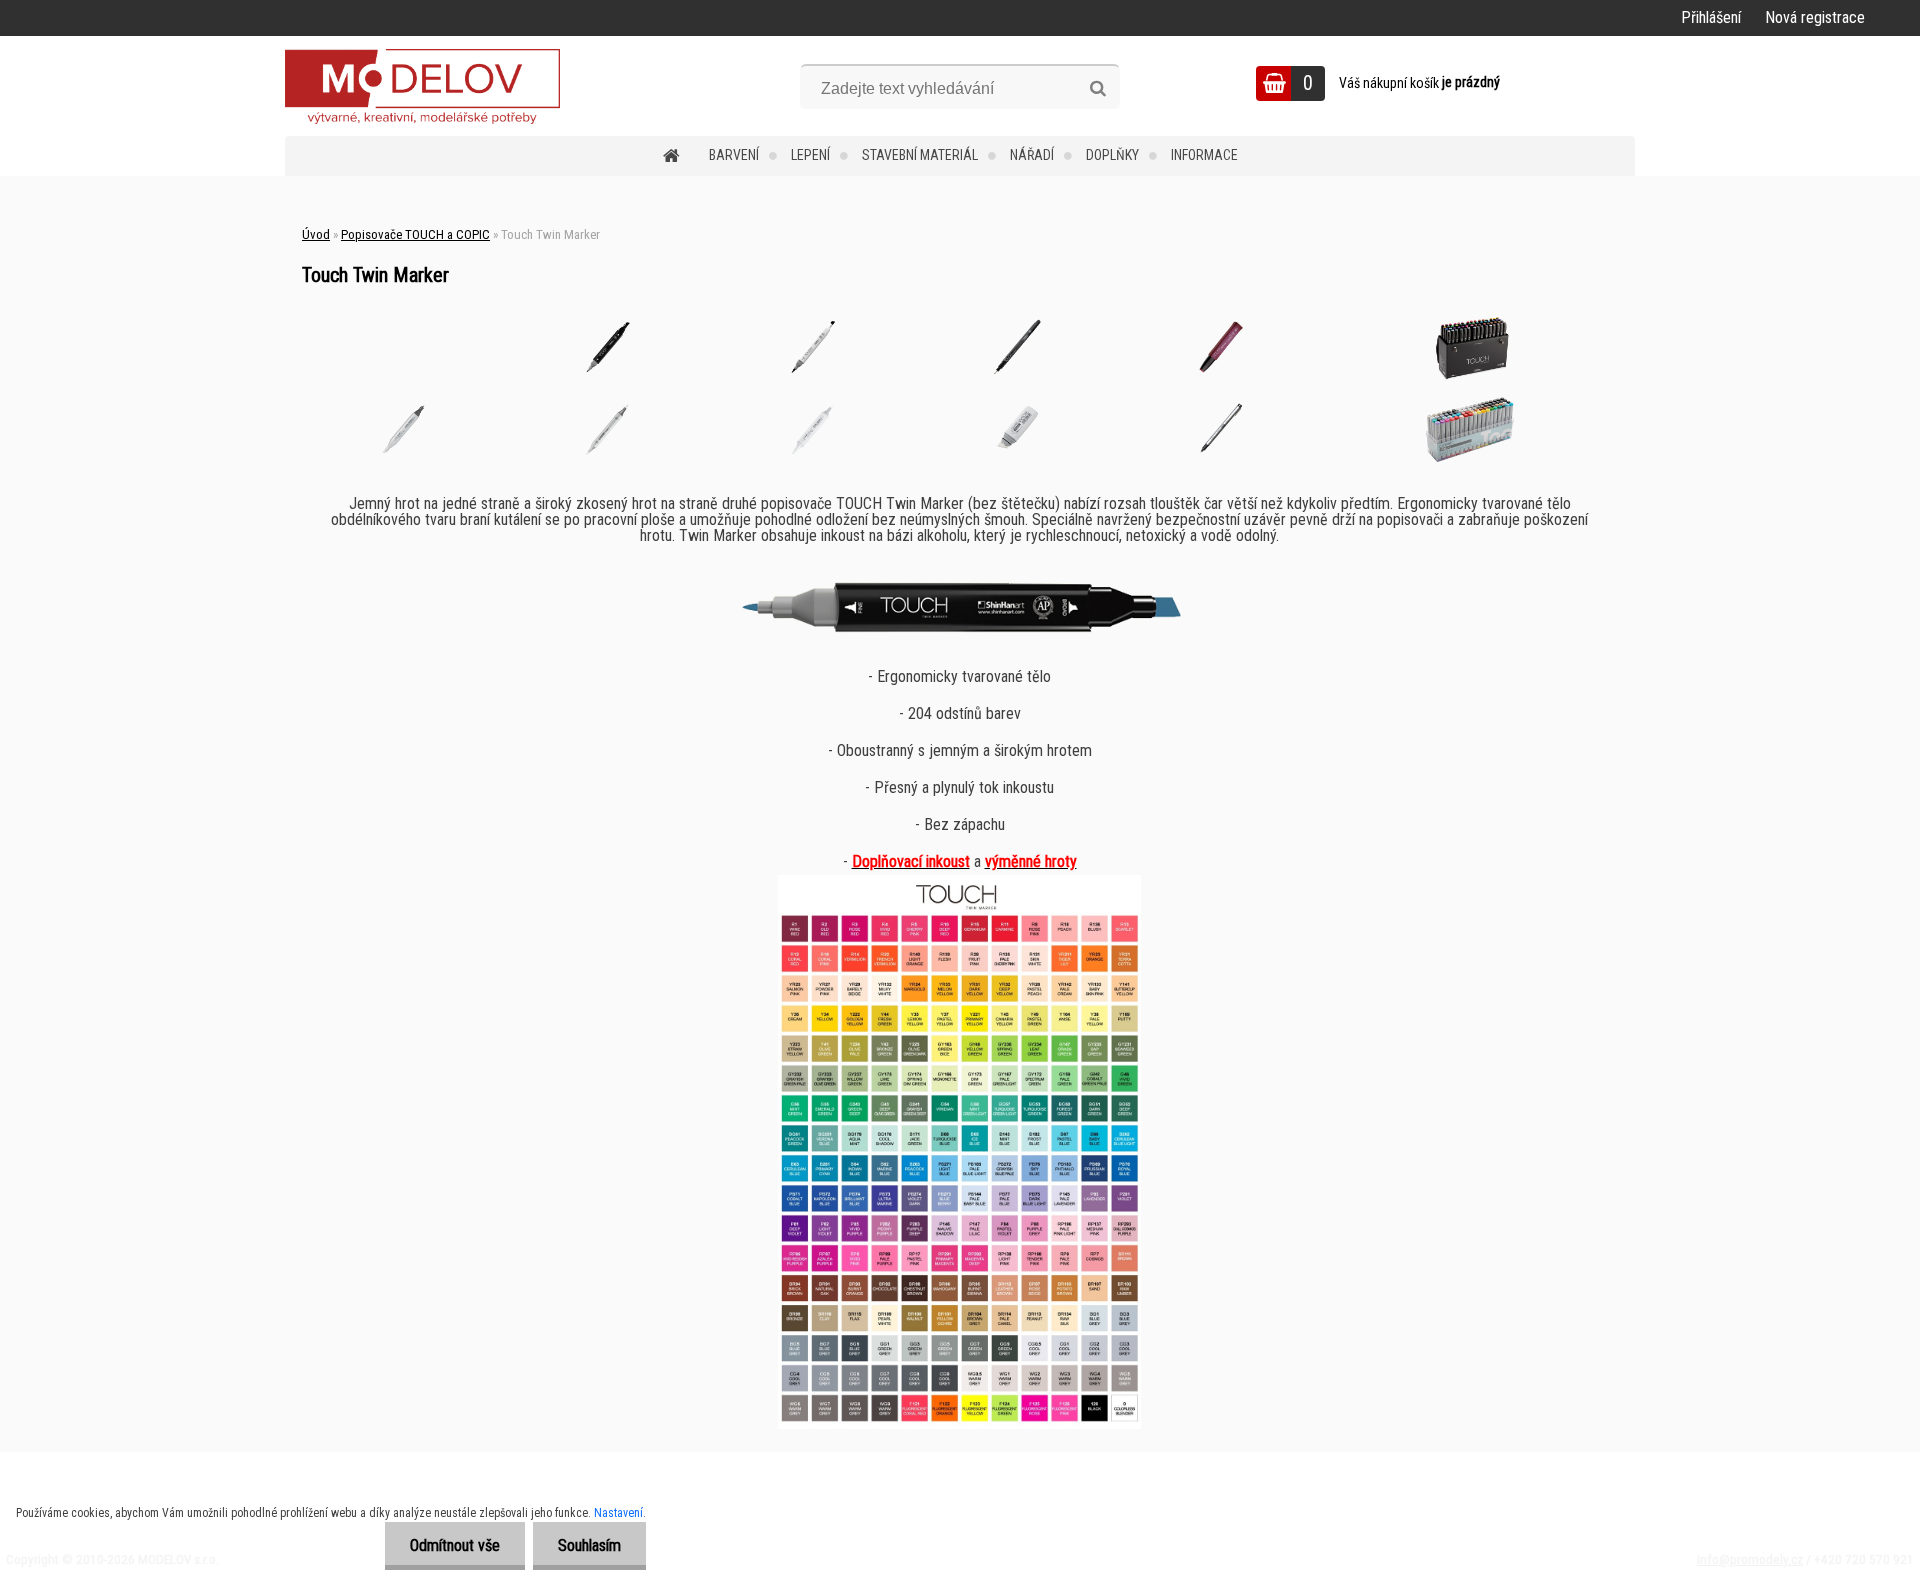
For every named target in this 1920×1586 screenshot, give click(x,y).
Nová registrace (1815, 17)
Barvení (734, 155)
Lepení (810, 155)
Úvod (316, 234)
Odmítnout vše (455, 1545)
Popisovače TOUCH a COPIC (415, 234)
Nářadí (1032, 155)
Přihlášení (1711, 17)
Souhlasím (589, 1545)
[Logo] (422, 86)
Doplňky (1112, 155)
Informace (1204, 155)
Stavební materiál (920, 155)
